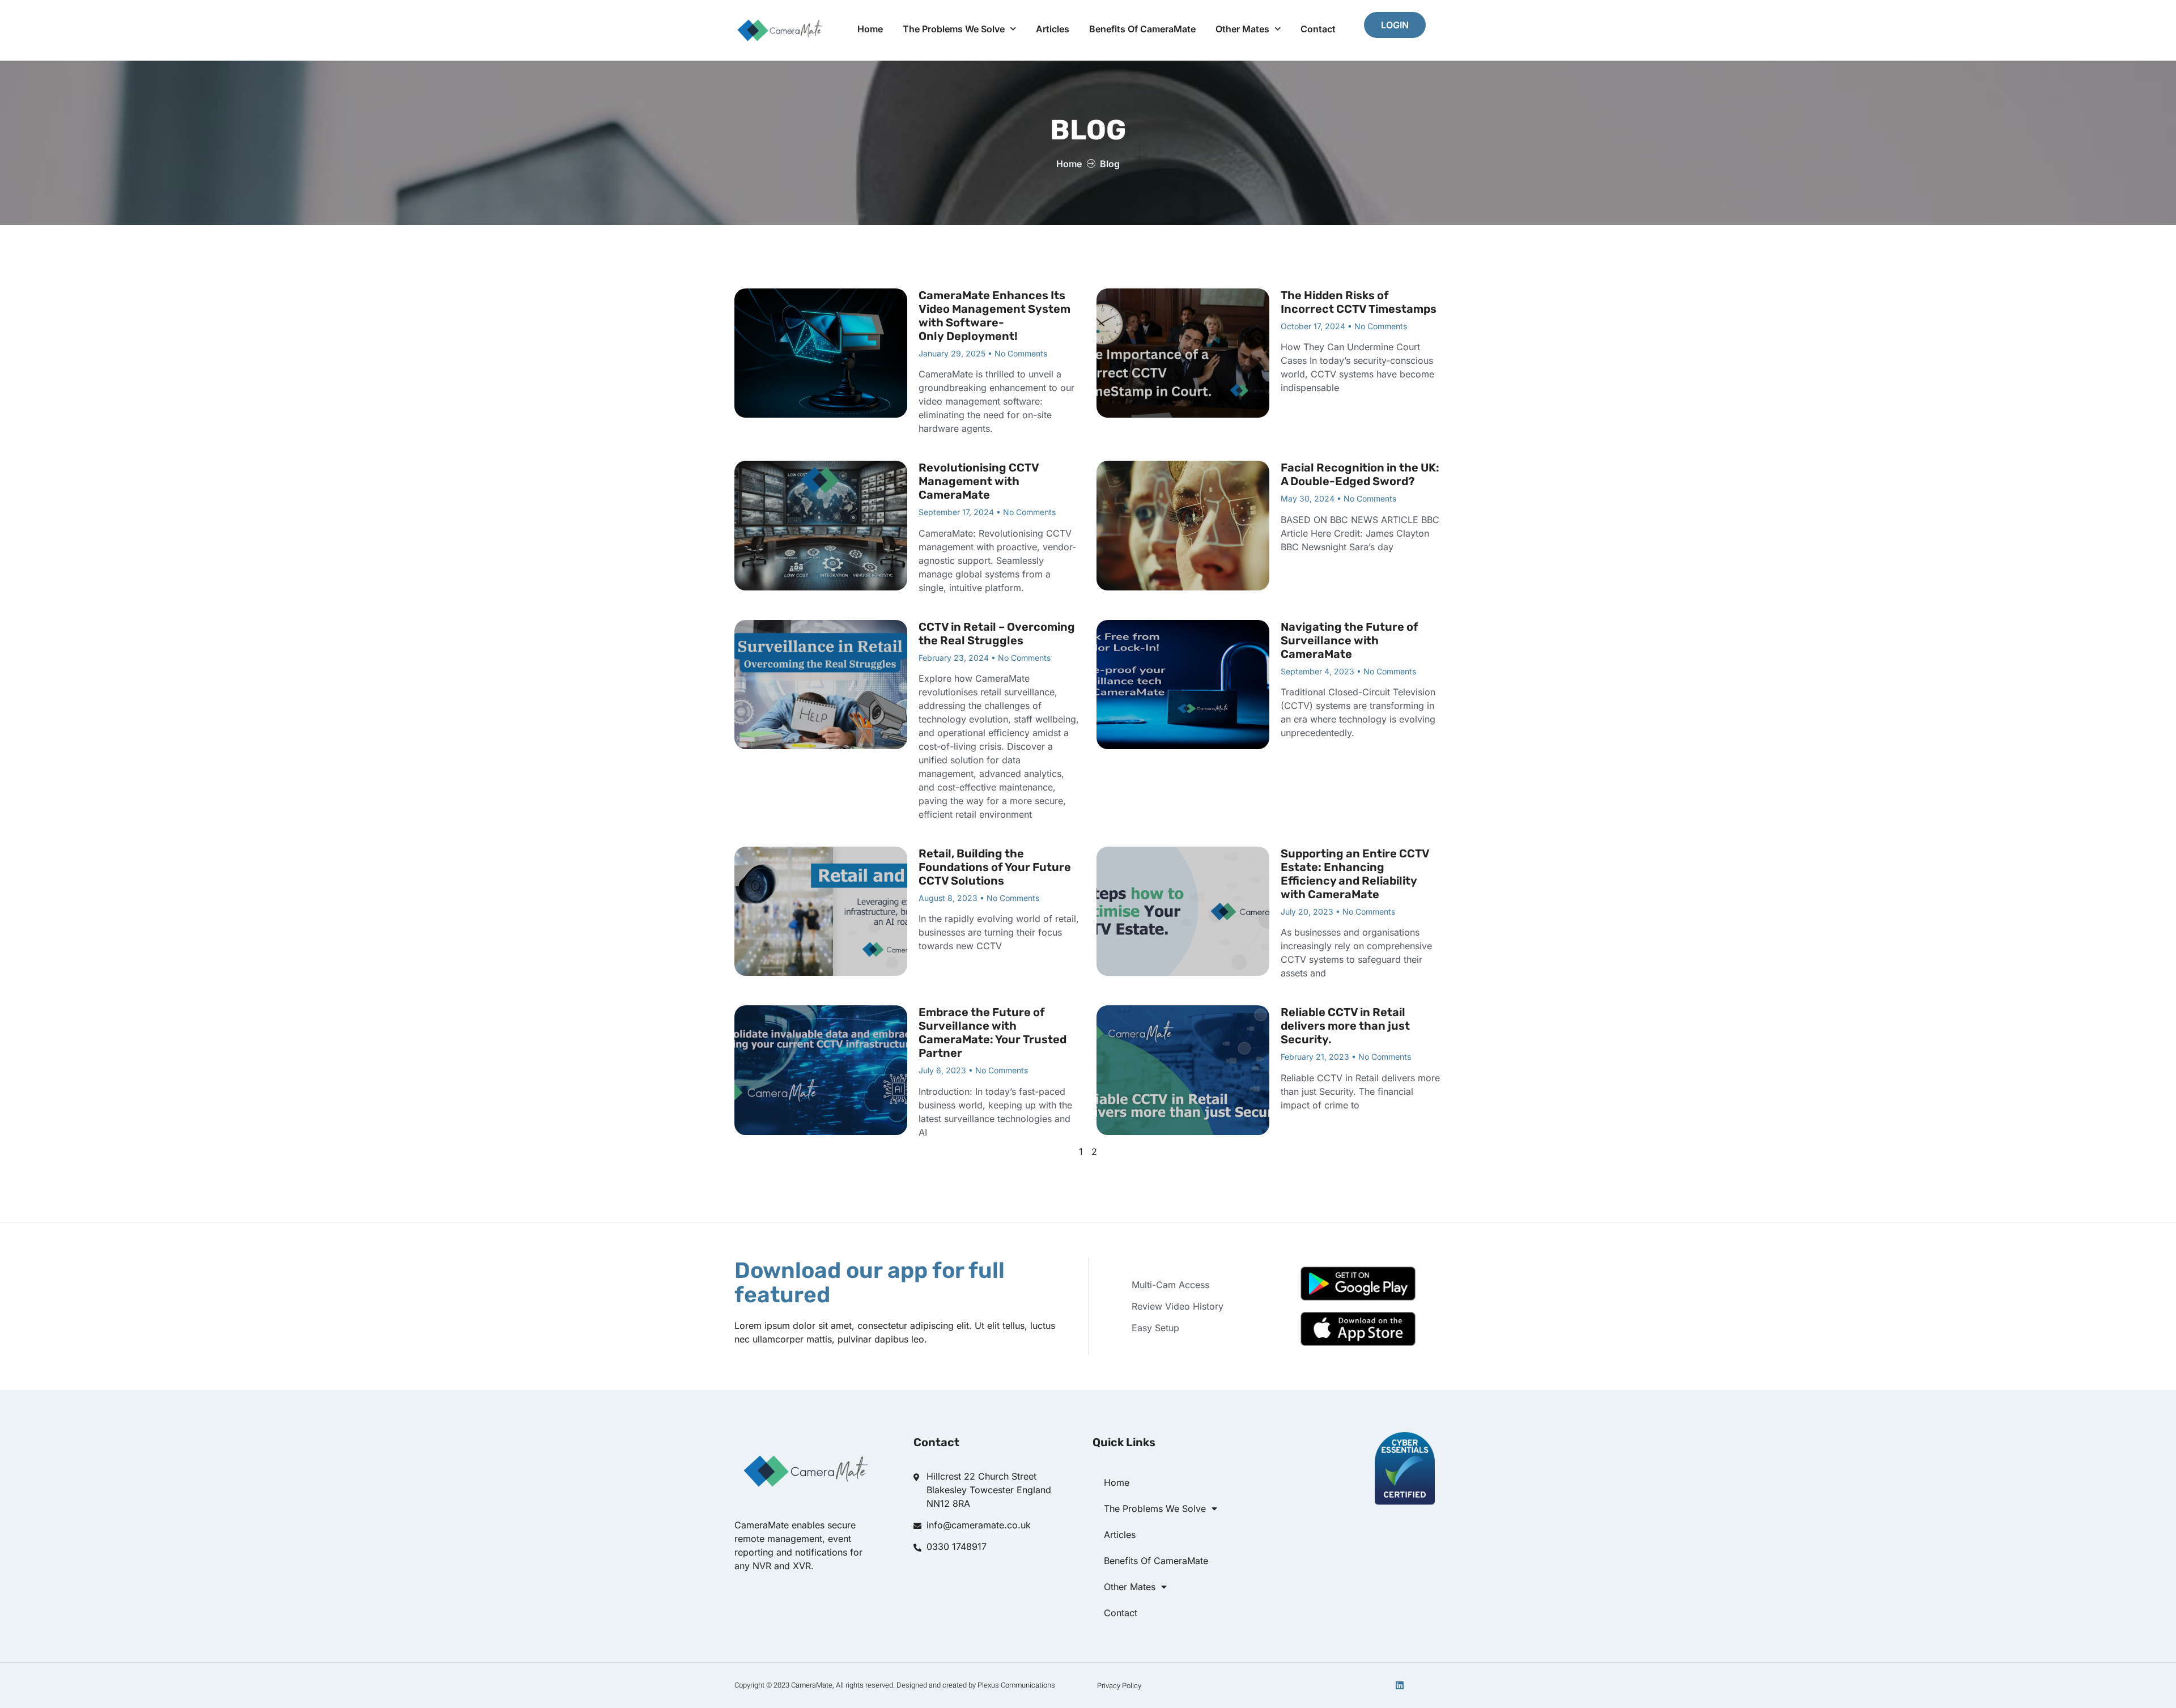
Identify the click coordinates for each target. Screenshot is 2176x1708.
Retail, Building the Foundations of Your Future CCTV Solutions (995, 867)
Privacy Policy (1119, 1686)
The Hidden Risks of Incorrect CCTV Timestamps (1359, 302)
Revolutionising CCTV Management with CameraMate (979, 481)
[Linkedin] (1400, 1685)
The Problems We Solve (954, 29)
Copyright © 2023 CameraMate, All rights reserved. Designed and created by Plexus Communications (895, 1685)
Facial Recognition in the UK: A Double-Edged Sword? (1360, 474)
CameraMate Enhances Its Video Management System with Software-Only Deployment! (994, 316)
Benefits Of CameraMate (1142, 29)
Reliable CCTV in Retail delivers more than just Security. (1345, 1026)
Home (870, 29)
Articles (1053, 29)
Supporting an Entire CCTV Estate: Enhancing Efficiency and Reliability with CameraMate (1355, 874)
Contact (1318, 29)
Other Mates (1242, 29)
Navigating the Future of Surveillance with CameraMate (1350, 640)
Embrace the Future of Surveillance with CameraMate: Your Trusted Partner (993, 1033)
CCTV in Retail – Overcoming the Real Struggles (997, 634)
